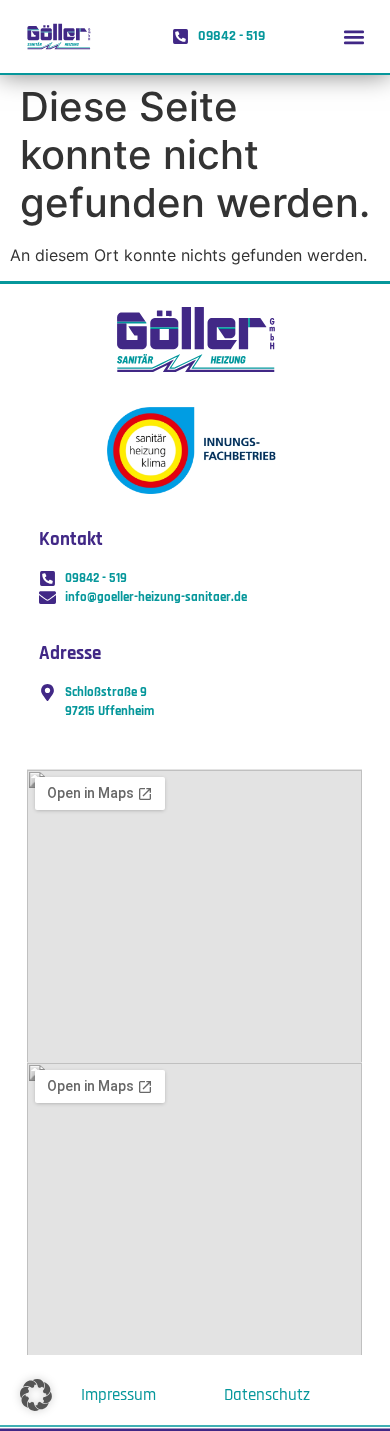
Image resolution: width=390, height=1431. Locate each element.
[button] (353, 36)
